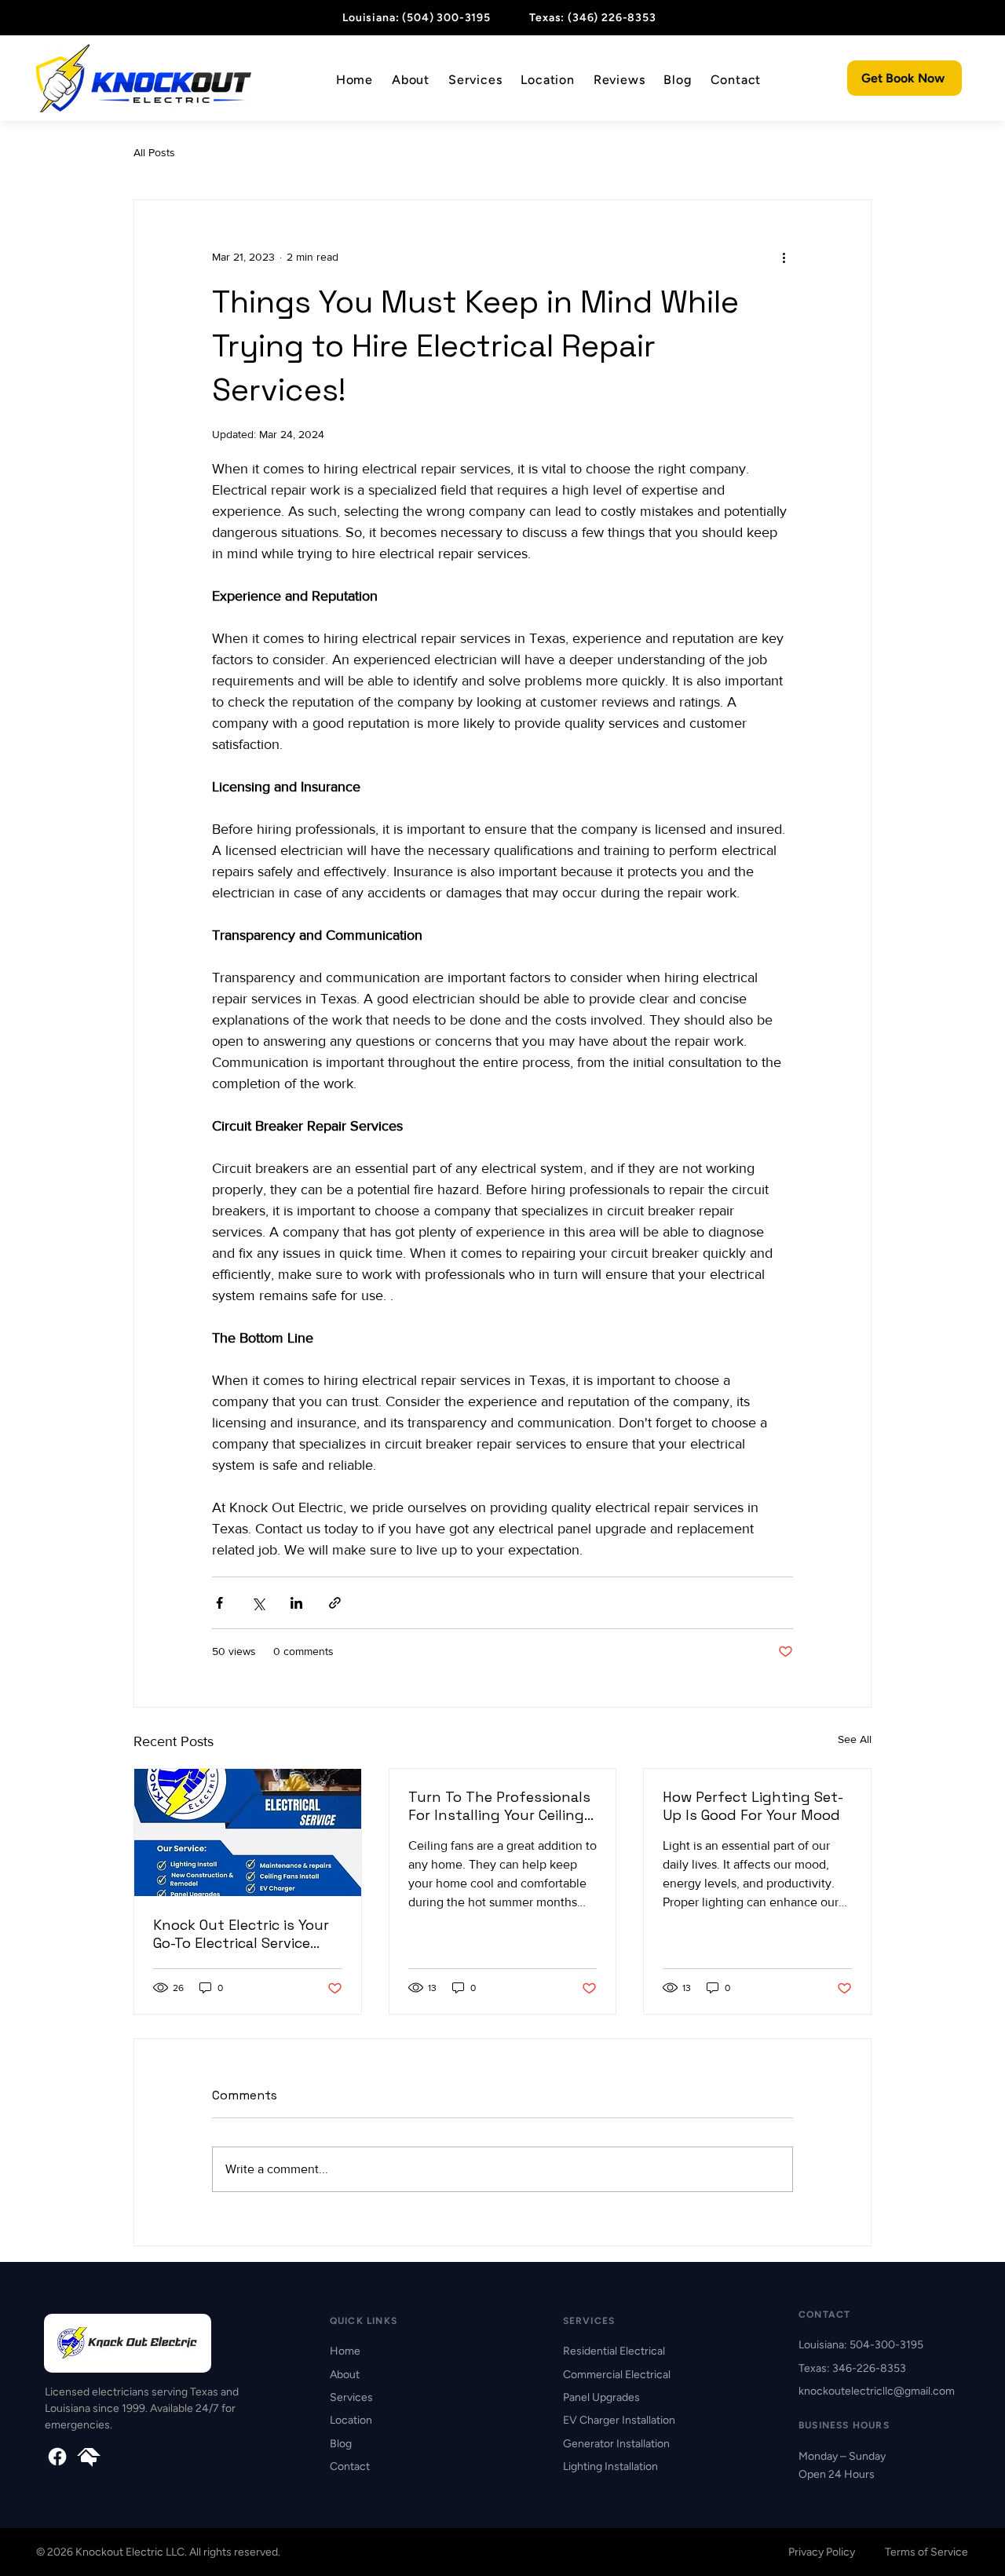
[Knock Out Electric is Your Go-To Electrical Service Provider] (248, 1832)
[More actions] (784, 257)
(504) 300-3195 (446, 18)
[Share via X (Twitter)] (258, 1603)
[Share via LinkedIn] (296, 1603)
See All (855, 1739)
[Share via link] (335, 1603)
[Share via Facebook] (219, 1603)
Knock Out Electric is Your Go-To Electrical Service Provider (241, 1934)
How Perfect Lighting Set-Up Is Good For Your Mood (753, 1806)
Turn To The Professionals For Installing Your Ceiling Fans (499, 1806)
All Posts (154, 152)
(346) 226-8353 (612, 18)
